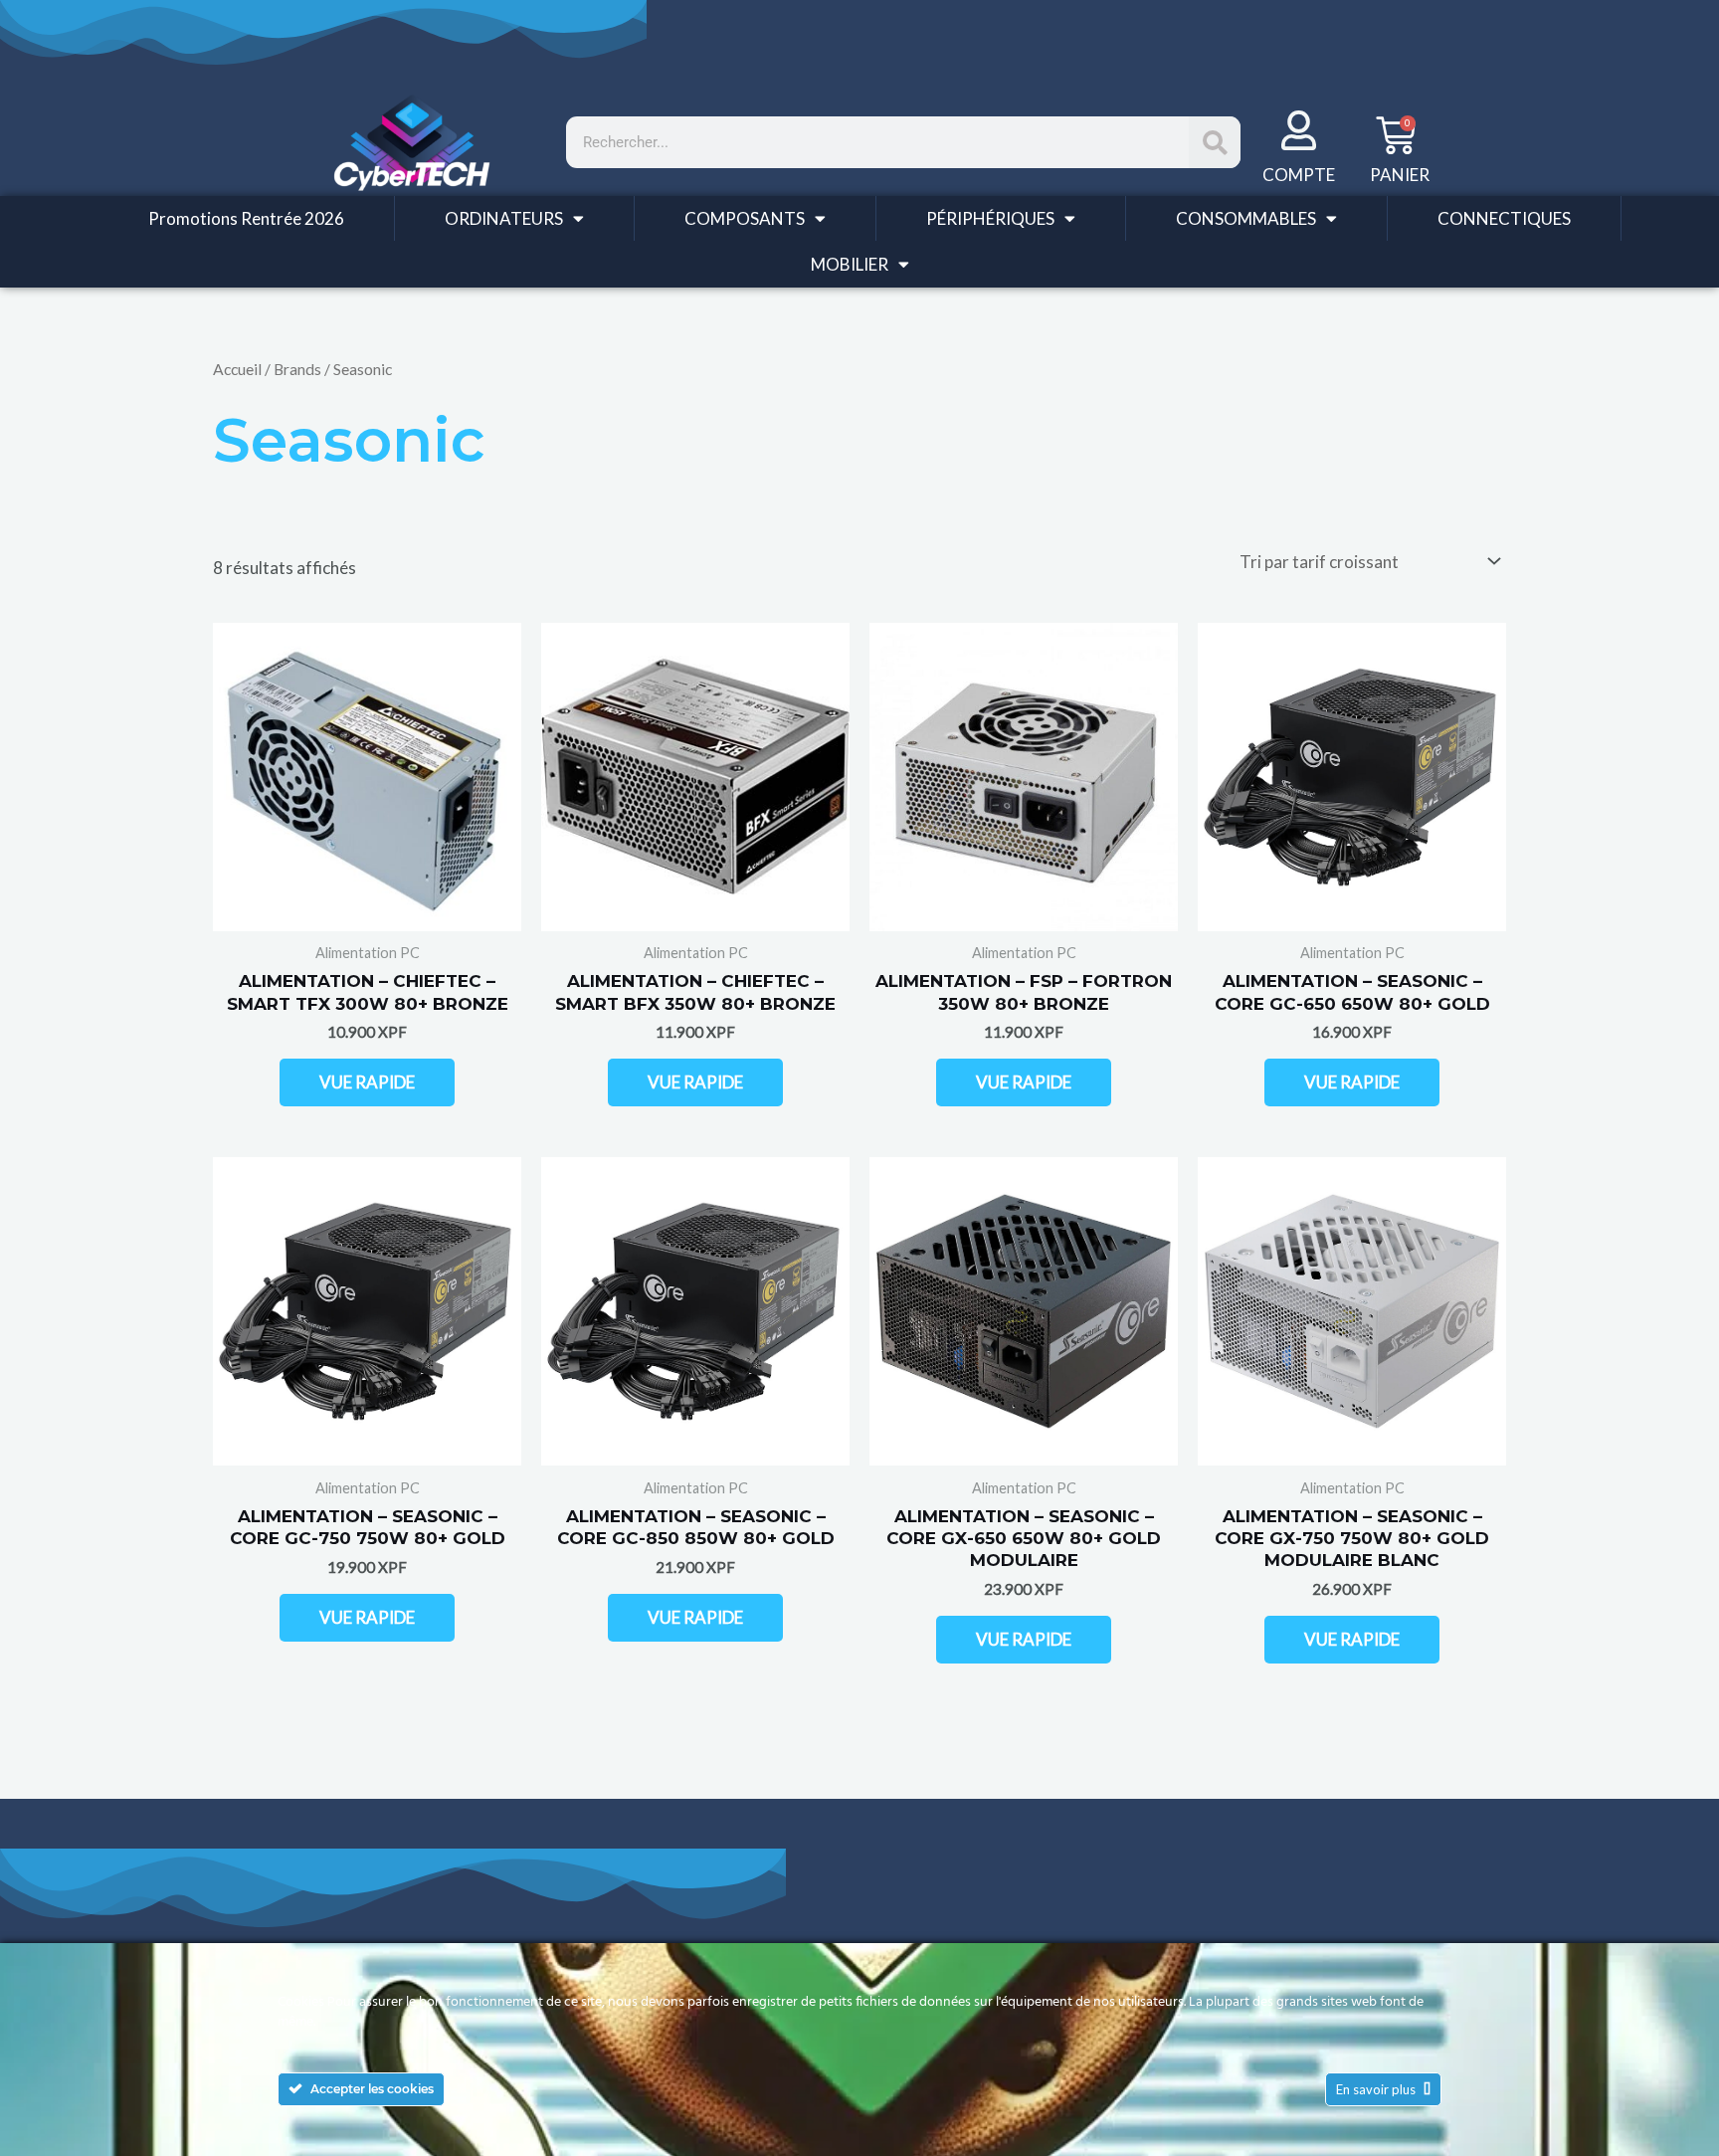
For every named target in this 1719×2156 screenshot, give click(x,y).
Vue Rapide (367, 1082)
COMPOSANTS (745, 218)
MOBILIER (850, 264)
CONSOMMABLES (1246, 218)
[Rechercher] (1215, 142)
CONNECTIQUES (1504, 218)
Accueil (237, 369)
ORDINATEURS (504, 218)
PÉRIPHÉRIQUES (990, 218)
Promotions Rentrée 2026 (246, 218)
